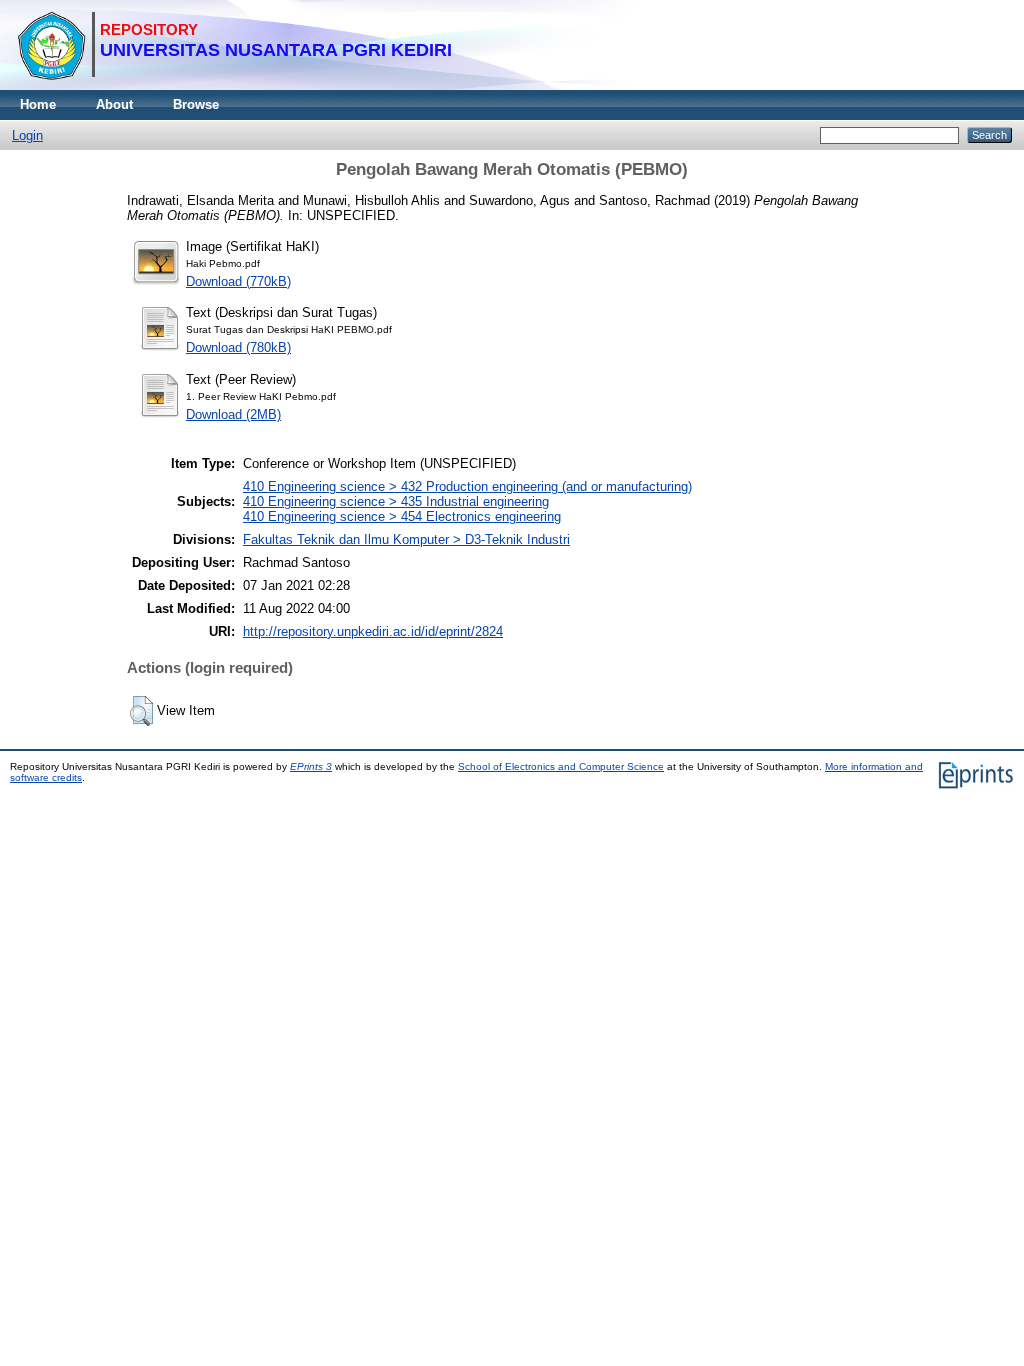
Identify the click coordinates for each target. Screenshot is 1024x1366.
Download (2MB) (233, 414)
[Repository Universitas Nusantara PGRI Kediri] (234, 85)
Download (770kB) (238, 281)
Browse (196, 104)
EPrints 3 (311, 766)
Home (38, 104)
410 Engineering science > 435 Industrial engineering (396, 501)
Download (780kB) (238, 347)
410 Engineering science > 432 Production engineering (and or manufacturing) (467, 486)
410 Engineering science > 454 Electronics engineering (402, 516)
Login (27, 135)
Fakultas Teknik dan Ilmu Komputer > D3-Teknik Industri (406, 539)
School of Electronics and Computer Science (561, 766)
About (114, 104)
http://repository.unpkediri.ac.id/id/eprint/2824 (373, 631)
